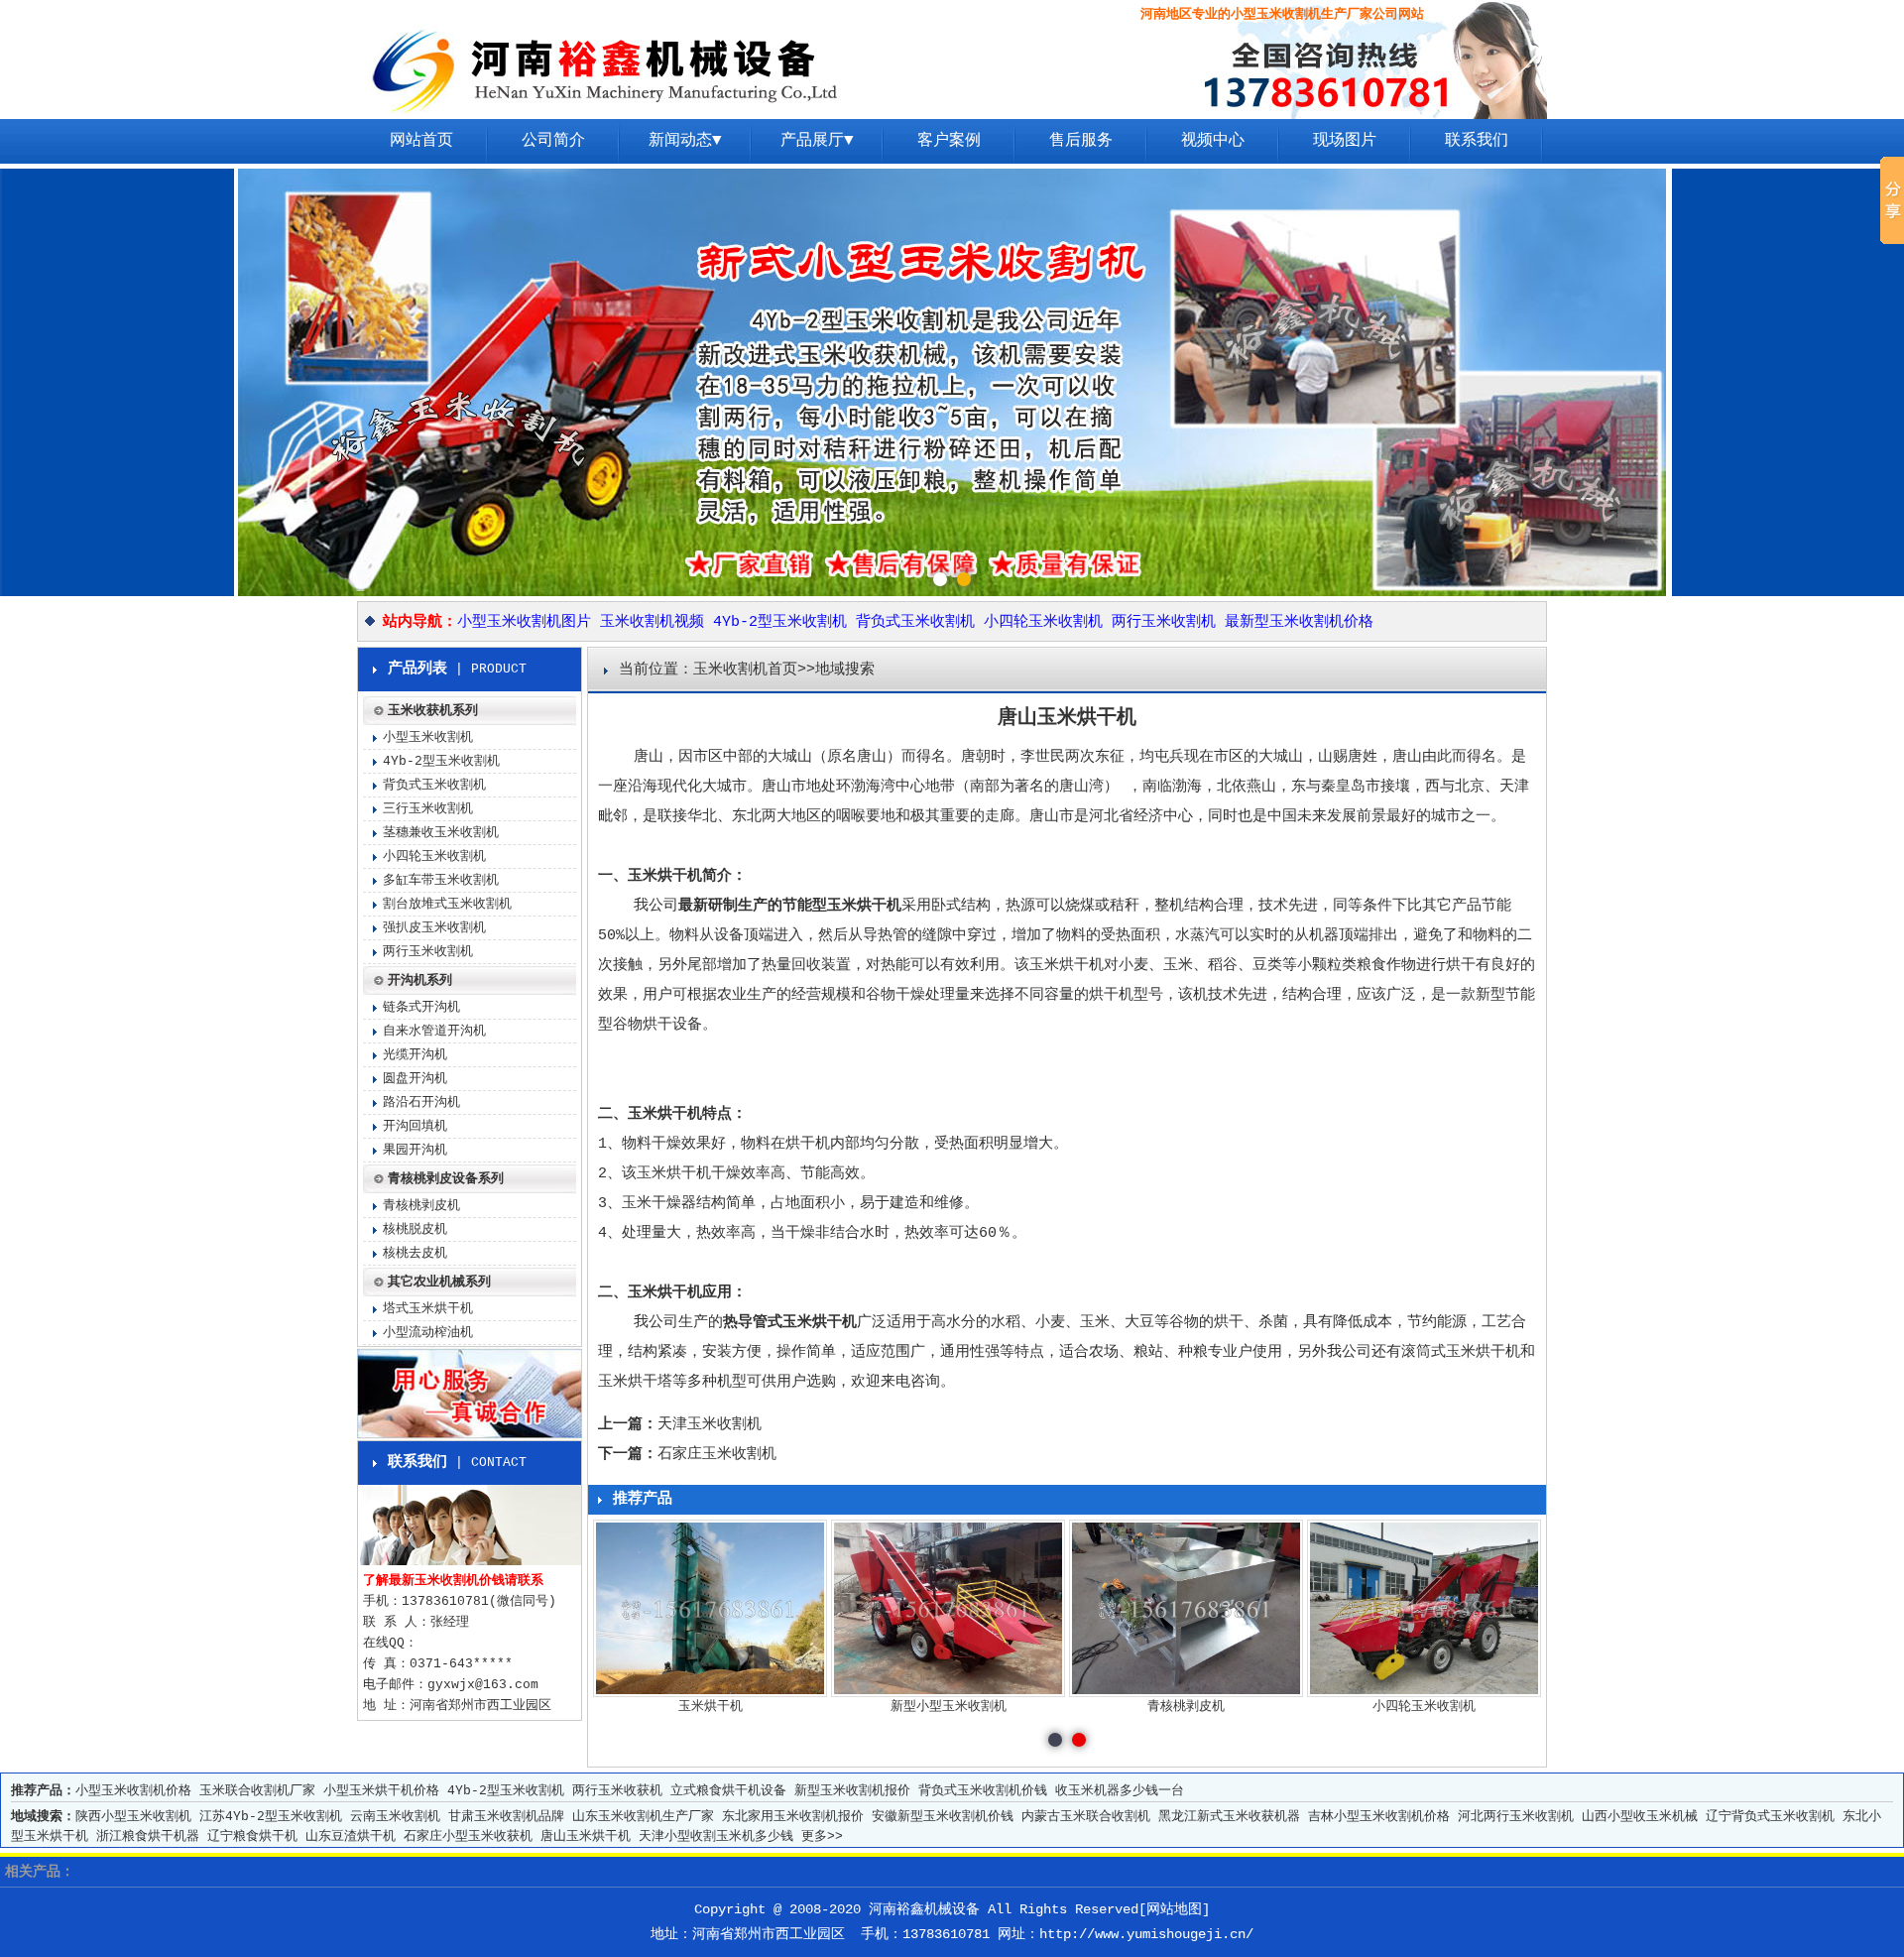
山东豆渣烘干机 (351, 1836)
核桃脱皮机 (415, 1229)
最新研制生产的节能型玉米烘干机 (790, 906)
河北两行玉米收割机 (1516, 1817)
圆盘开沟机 (415, 1079)
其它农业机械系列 (439, 1282)
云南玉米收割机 (395, 1817)
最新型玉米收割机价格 (1299, 622)
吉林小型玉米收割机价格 (1379, 1817)
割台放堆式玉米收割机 (447, 904)
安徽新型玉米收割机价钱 (943, 1817)
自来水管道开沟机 (434, 1031)
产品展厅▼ (817, 141)
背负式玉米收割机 (915, 622)
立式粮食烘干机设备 (728, 1791)
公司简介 (553, 141)
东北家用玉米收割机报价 (793, 1817)
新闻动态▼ (685, 141)
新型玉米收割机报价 (852, 1791)
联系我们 (1477, 141)
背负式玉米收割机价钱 (983, 1791)
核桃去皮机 (415, 1253)
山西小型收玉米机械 (1640, 1817)
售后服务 (1081, 141)
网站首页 (421, 141)
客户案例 (949, 141)
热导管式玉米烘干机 (790, 1323)
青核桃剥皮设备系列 (446, 1179)
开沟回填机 (415, 1126)
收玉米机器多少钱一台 (1120, 1791)
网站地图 (1174, 1909)
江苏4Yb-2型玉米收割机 (271, 1817)
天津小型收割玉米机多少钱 (716, 1836)
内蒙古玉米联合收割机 (1086, 1817)
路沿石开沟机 (421, 1102)
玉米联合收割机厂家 (257, 1791)
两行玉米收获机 (617, 1791)
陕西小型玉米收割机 (133, 1817)
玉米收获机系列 (433, 711)
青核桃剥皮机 (421, 1206)
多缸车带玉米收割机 (441, 880)
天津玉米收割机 (710, 1425)
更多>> (822, 1836)
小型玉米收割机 (428, 737)
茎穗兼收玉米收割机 (441, 833)
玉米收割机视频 (652, 622)
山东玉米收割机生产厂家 (643, 1817)
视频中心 (1213, 141)
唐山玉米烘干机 (586, 1836)
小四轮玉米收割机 (1043, 622)
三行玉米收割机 (428, 809)
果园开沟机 (415, 1150)
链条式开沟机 (421, 1007)
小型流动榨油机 (428, 1333)
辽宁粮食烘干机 (252, 1836)
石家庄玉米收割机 (717, 1455)
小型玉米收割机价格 (133, 1791)
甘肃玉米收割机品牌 (506, 1817)
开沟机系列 (420, 980)
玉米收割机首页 (745, 670)
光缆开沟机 (415, 1055)
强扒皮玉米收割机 (434, 928)
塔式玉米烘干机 (428, 1309)
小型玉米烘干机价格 (381, 1791)
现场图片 (1345, 141)
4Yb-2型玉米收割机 (780, 622)
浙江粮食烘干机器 (148, 1836)
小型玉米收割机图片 (524, 622)
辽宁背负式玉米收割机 (1770, 1817)
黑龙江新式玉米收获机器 (1229, 1817)
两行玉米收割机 (1164, 622)
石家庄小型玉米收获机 (468, 1836)
